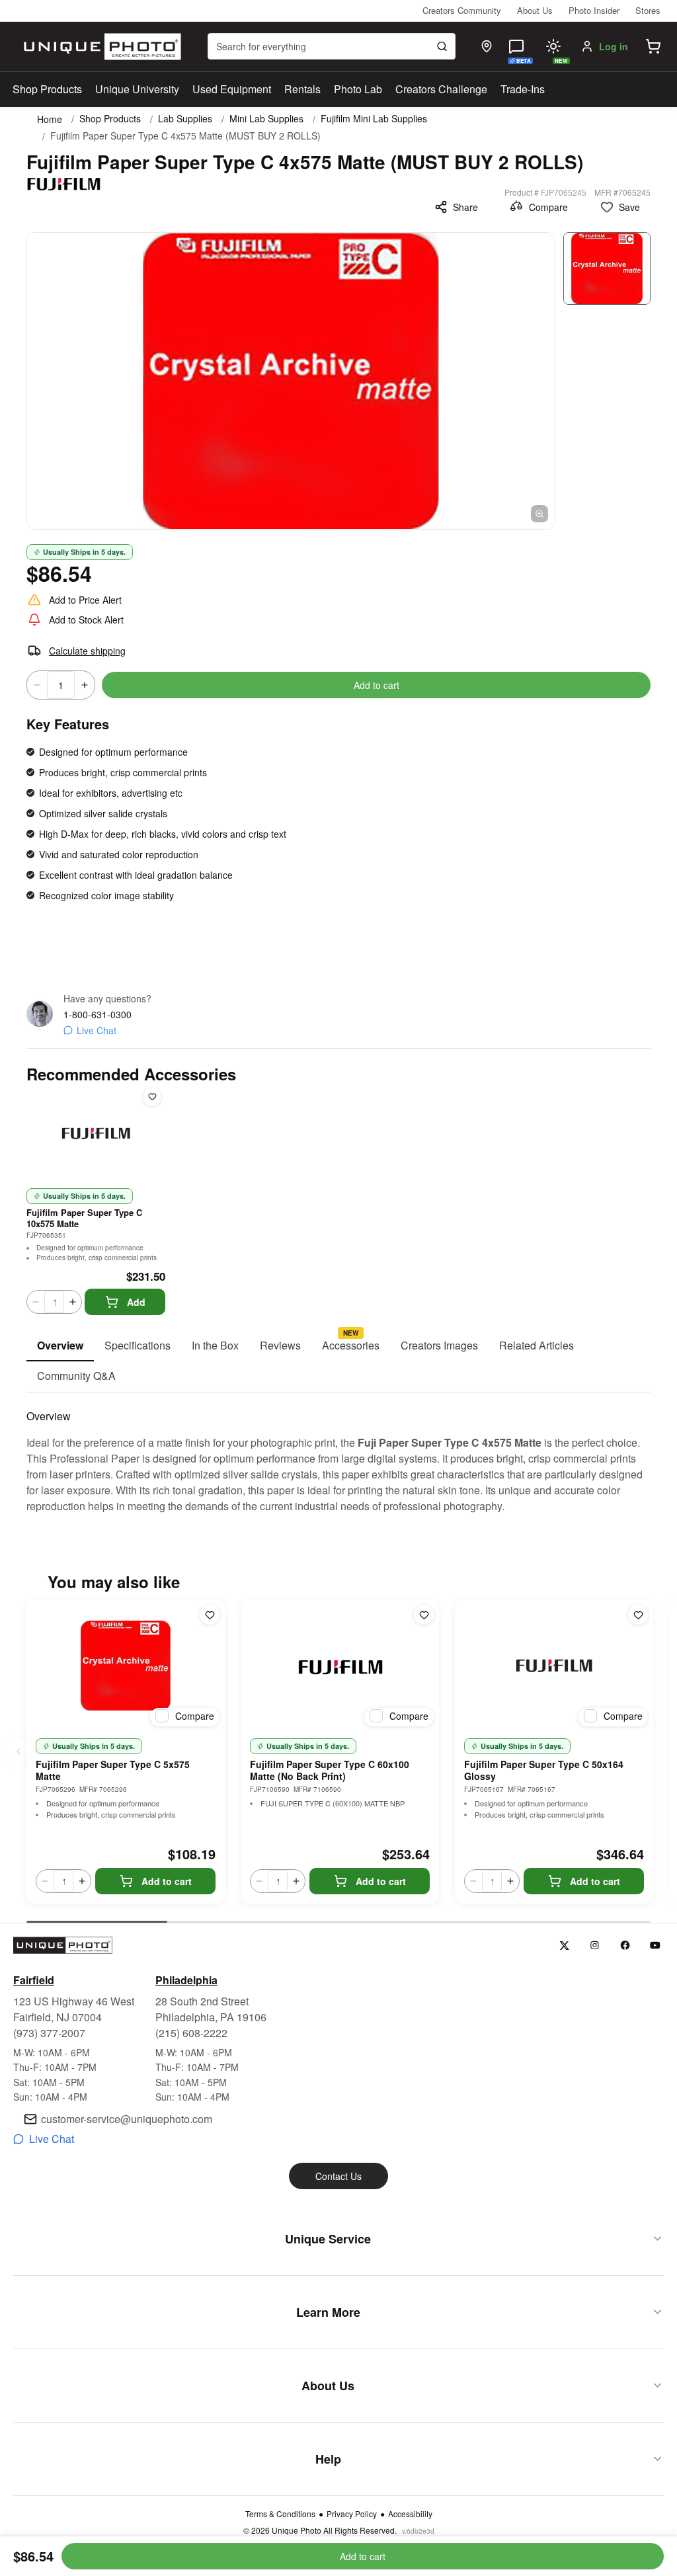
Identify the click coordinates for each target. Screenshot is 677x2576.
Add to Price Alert (85, 600)
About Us (535, 10)
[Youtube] (656, 1946)
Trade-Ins (523, 89)
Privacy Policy (352, 2514)
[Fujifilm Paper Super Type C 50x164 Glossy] (554, 1666)
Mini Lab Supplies (266, 119)
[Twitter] (564, 1946)
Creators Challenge (441, 89)
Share (465, 207)
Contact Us (338, 2176)
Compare (548, 207)
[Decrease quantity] (37, 685)
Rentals (302, 89)
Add (136, 1302)
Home (50, 119)
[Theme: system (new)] (553, 46)
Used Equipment (232, 89)
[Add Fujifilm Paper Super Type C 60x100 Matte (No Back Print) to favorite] (424, 1615)
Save (629, 207)
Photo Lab (358, 89)
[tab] (60, 1346)
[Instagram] (595, 1946)
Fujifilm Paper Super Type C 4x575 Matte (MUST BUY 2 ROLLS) (185, 136)
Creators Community (462, 10)
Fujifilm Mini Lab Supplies (374, 119)
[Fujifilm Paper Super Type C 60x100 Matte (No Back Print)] (340, 1666)
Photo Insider (594, 10)
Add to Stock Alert (86, 620)
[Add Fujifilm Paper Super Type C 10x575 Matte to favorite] (152, 1097)
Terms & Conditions (280, 2514)
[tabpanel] (338, 1453)
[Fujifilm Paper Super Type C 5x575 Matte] (126, 1666)
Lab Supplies (185, 119)
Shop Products (47, 89)
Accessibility (410, 2514)
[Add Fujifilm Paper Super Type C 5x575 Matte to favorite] (210, 1615)
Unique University (137, 89)
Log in (614, 46)
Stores (648, 10)
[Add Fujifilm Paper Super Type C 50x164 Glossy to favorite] (638, 1615)
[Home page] (100, 47)
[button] (653, 46)
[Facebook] (625, 1946)
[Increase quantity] (85, 685)
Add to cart (377, 685)
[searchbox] (332, 46)
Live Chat (97, 1030)
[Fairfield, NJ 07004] (487, 46)
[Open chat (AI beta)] (516, 46)
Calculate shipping (87, 651)
